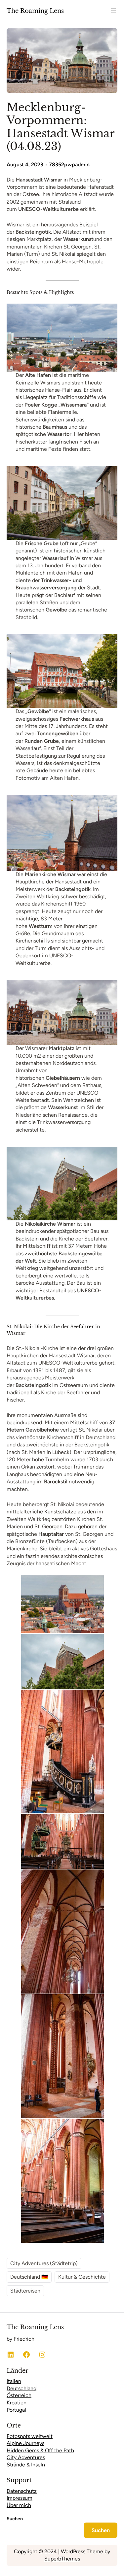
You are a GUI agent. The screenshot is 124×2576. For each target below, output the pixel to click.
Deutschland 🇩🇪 (29, 2277)
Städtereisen (25, 2291)
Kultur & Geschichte (82, 2277)
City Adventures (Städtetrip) (44, 2263)
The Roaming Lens (35, 11)
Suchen (15, 2519)
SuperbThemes (62, 2559)
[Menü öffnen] (113, 11)
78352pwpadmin (69, 165)
